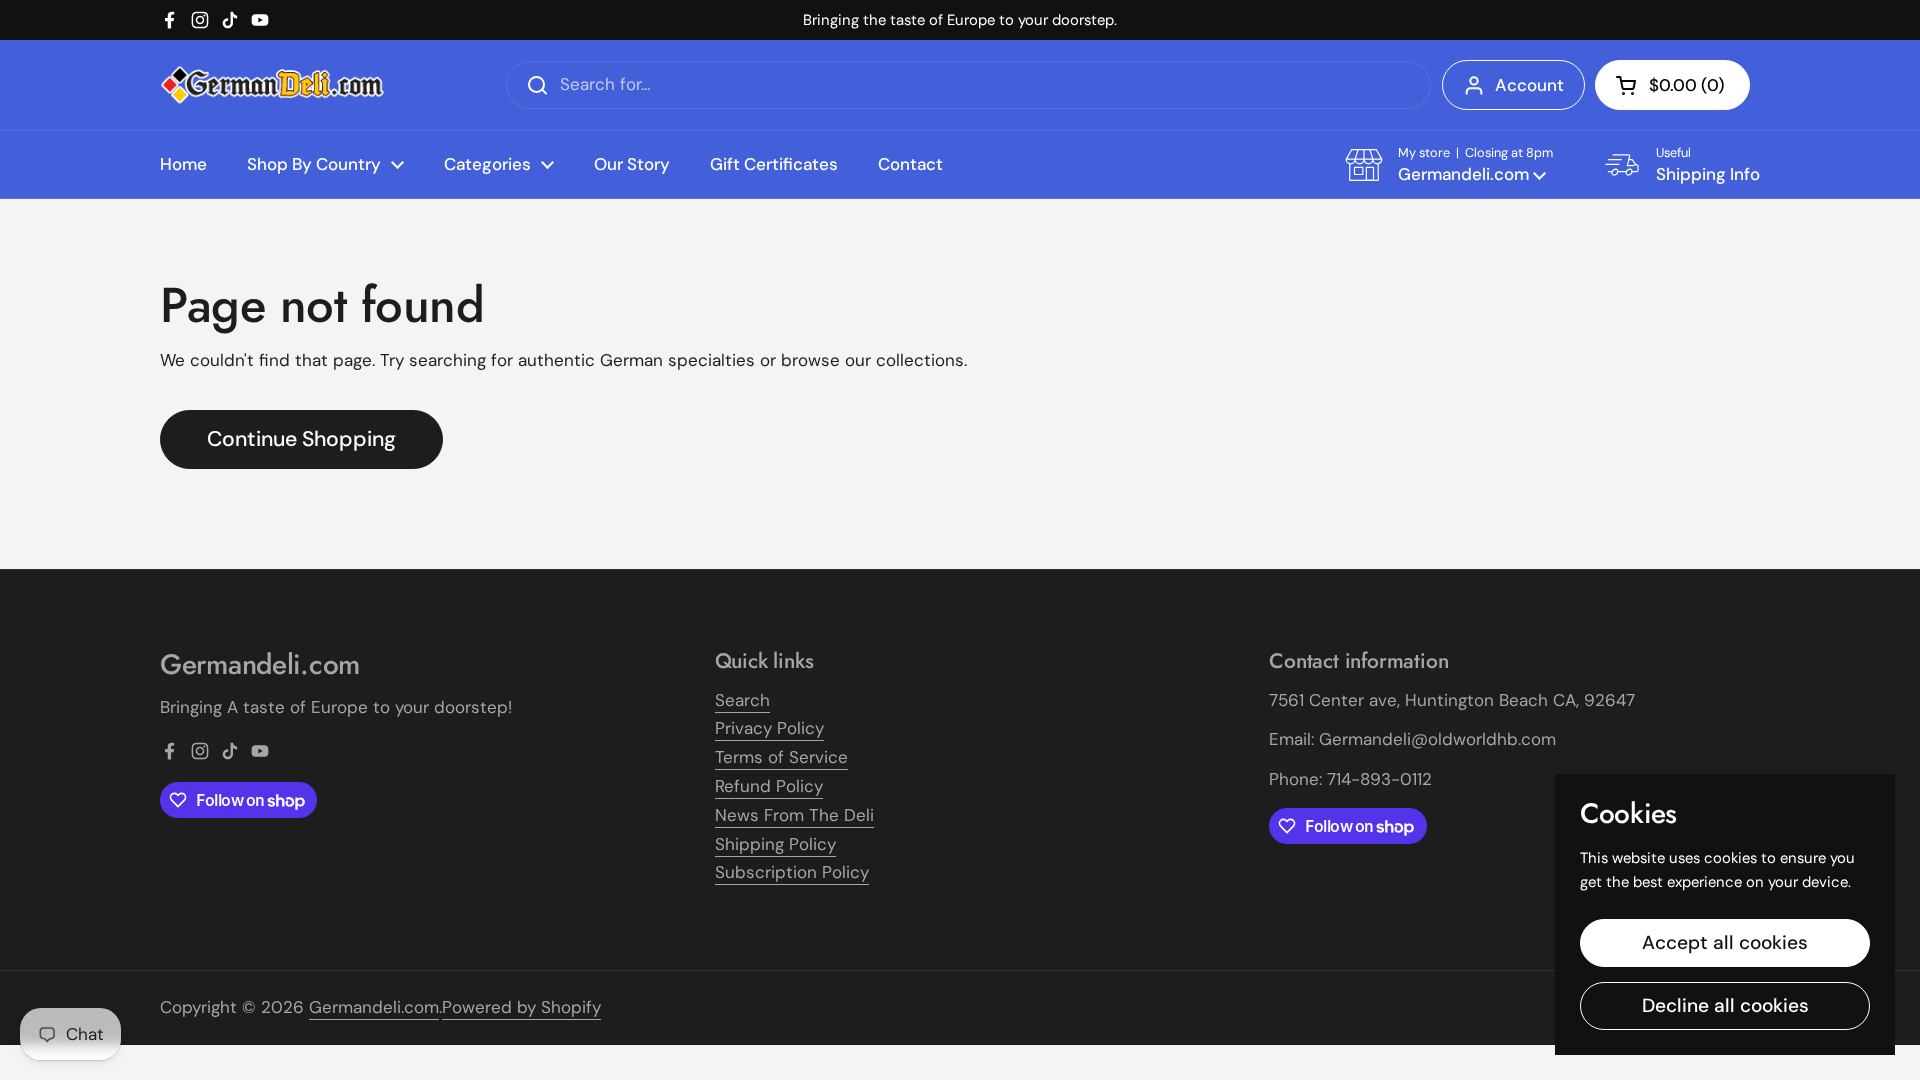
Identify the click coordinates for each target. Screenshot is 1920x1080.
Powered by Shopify (521, 1007)
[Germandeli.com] (272, 85)
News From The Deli (794, 815)
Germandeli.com (374, 1007)
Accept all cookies (1725, 942)
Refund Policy (769, 786)
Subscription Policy (792, 872)
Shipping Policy (775, 844)
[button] (1672, 85)
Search (742, 700)
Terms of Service (781, 757)
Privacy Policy (769, 728)
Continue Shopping (301, 439)
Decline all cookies (1725, 1005)
